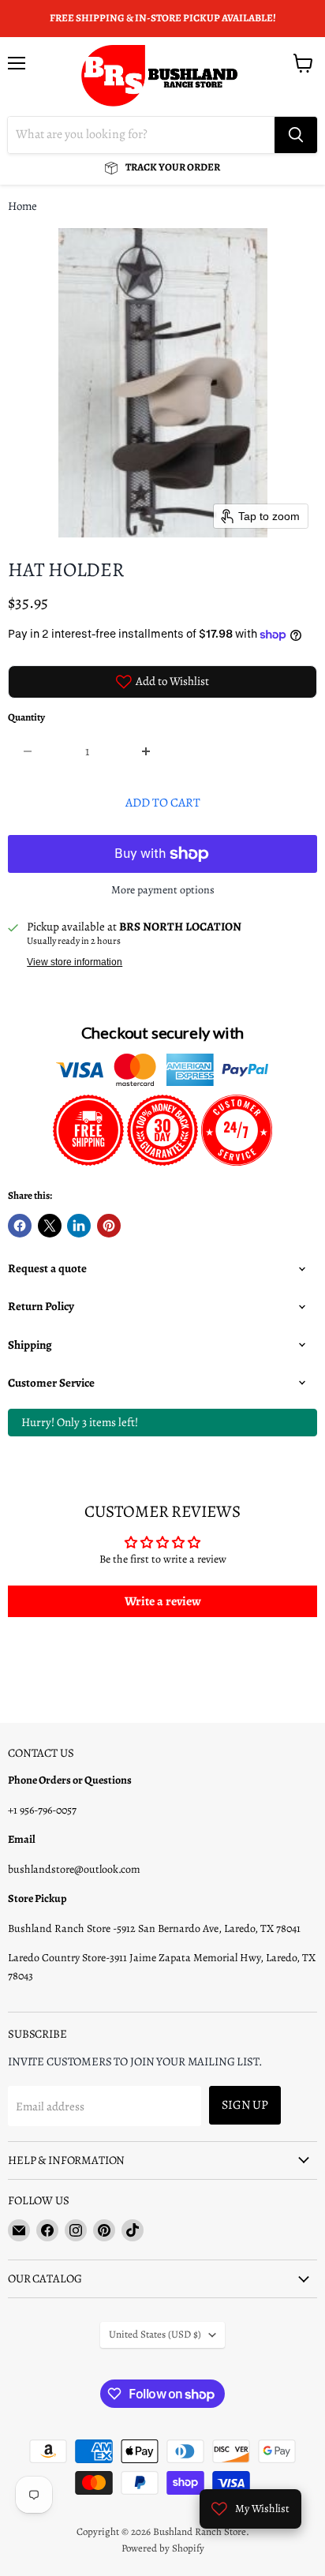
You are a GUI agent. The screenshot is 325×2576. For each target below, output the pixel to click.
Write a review (163, 1601)
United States (155, 2334)
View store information (75, 962)
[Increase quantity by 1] (147, 751)
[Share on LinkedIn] (79, 1226)
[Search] (296, 135)
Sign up (245, 2104)
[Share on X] (50, 1226)
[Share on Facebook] (20, 1226)
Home (22, 206)
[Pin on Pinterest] (109, 1226)
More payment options (163, 890)
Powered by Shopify (163, 2548)
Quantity (26, 718)
